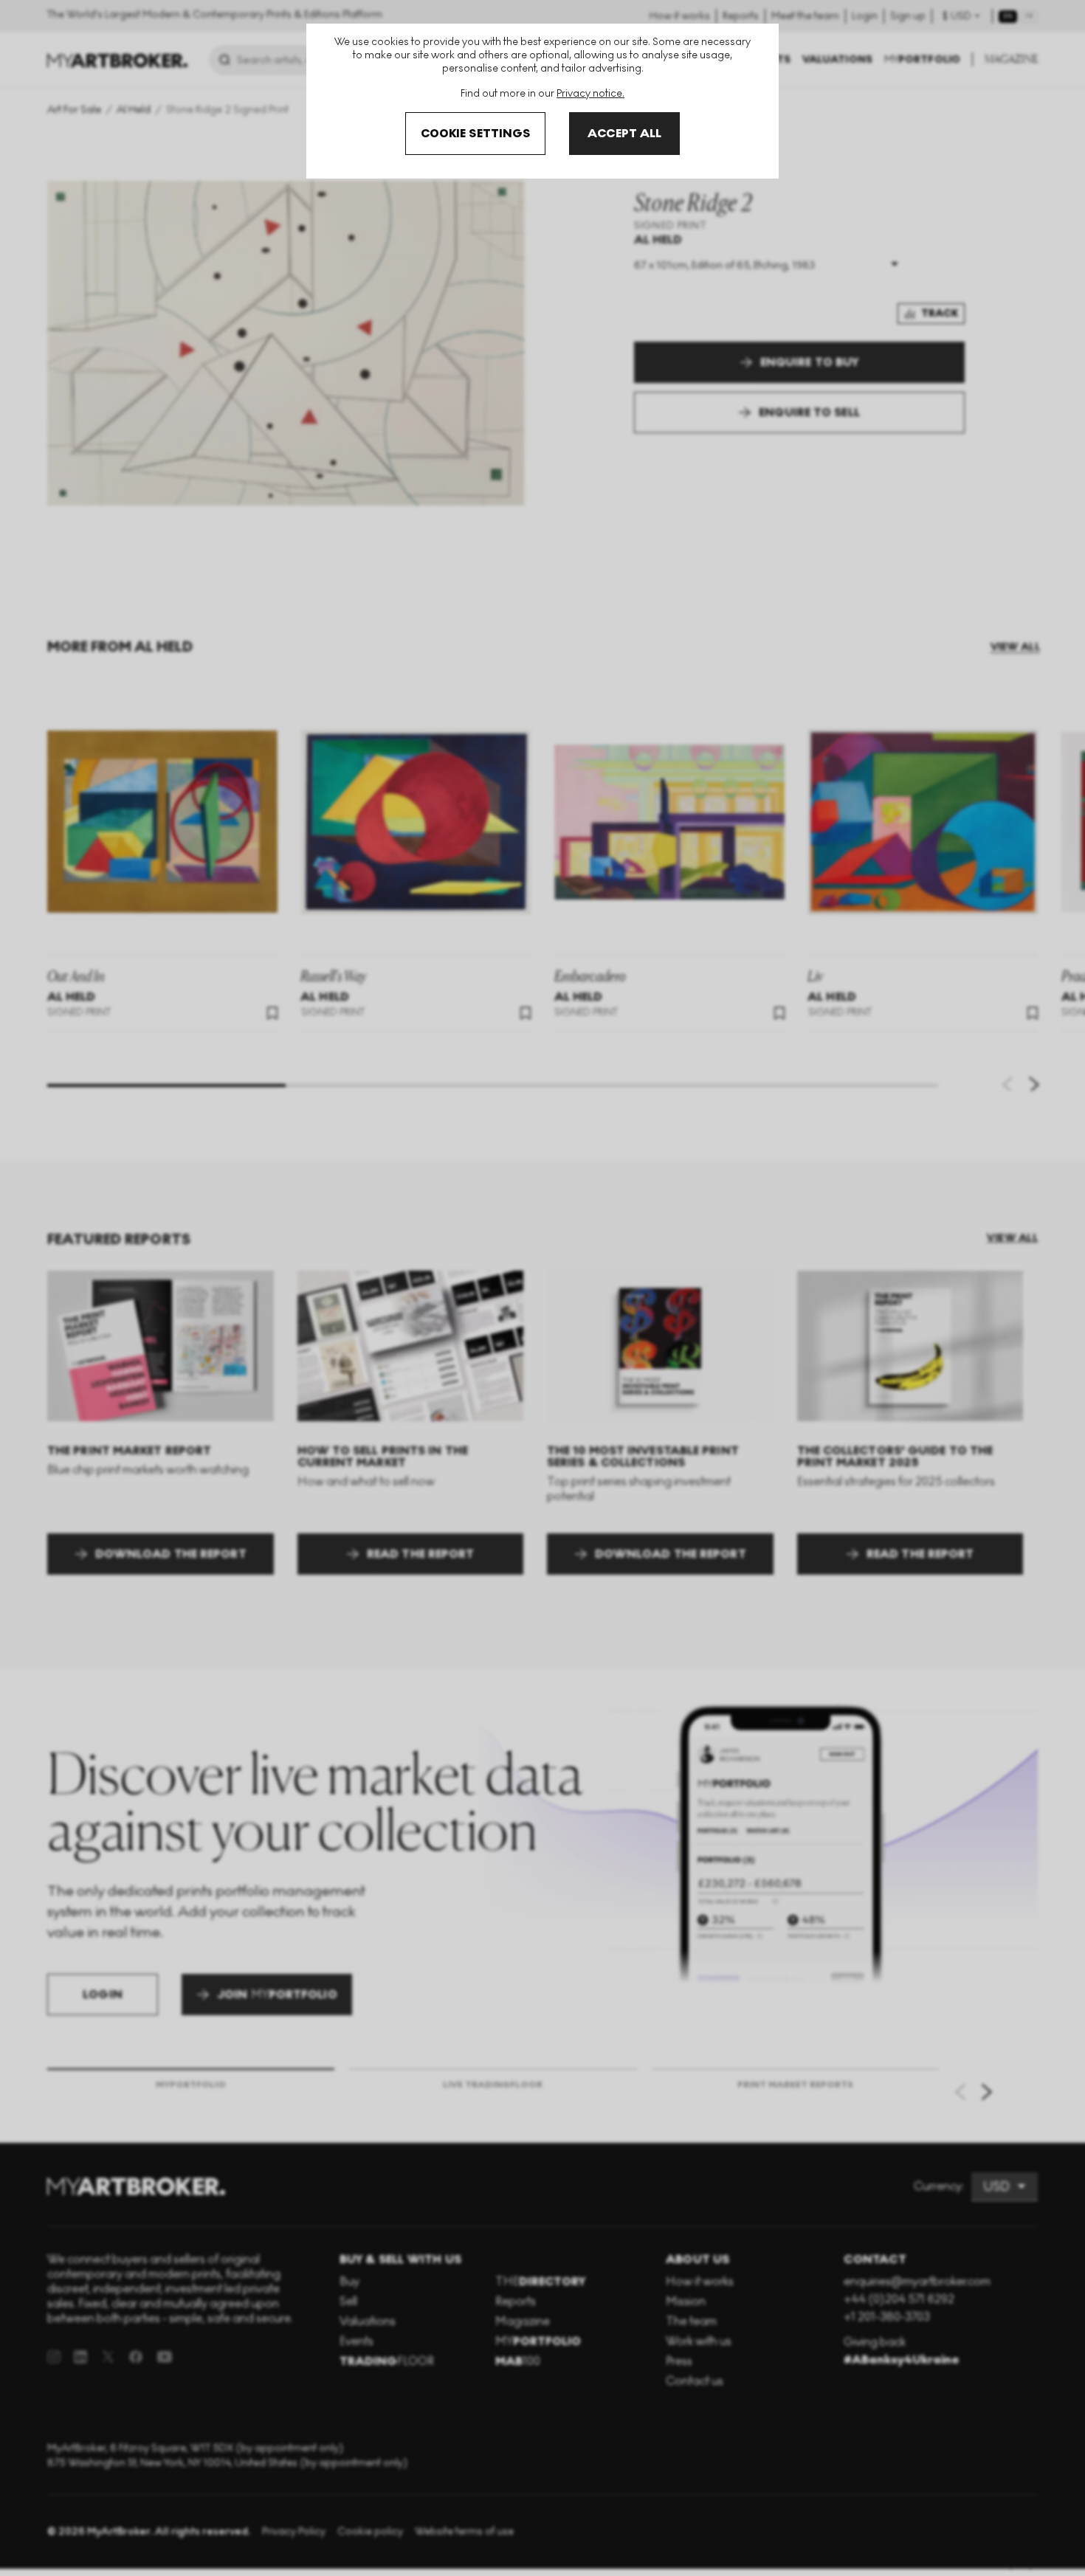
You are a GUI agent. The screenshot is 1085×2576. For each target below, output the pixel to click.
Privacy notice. (590, 93)
